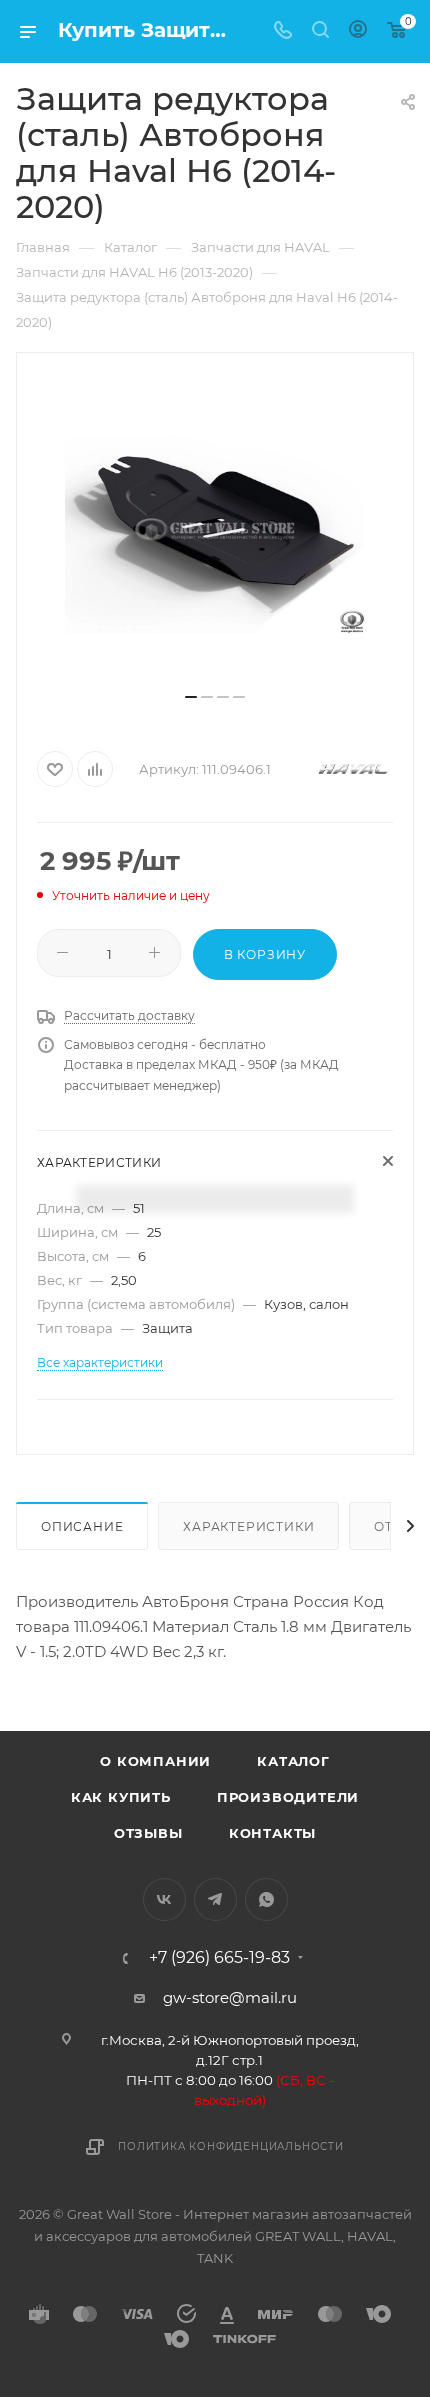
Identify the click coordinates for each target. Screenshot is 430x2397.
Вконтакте (164, 1899)
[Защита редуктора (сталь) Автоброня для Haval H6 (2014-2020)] (215, 530)
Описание (82, 1526)
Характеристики (248, 1526)
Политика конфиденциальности (231, 2146)
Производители (288, 1797)
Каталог (293, 1761)
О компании (155, 1761)
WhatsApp (266, 1899)
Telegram (215, 1899)
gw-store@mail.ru (230, 1997)
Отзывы (148, 1833)
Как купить (121, 1797)
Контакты (272, 1833)
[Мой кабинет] (358, 31)
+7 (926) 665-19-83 (219, 1958)
